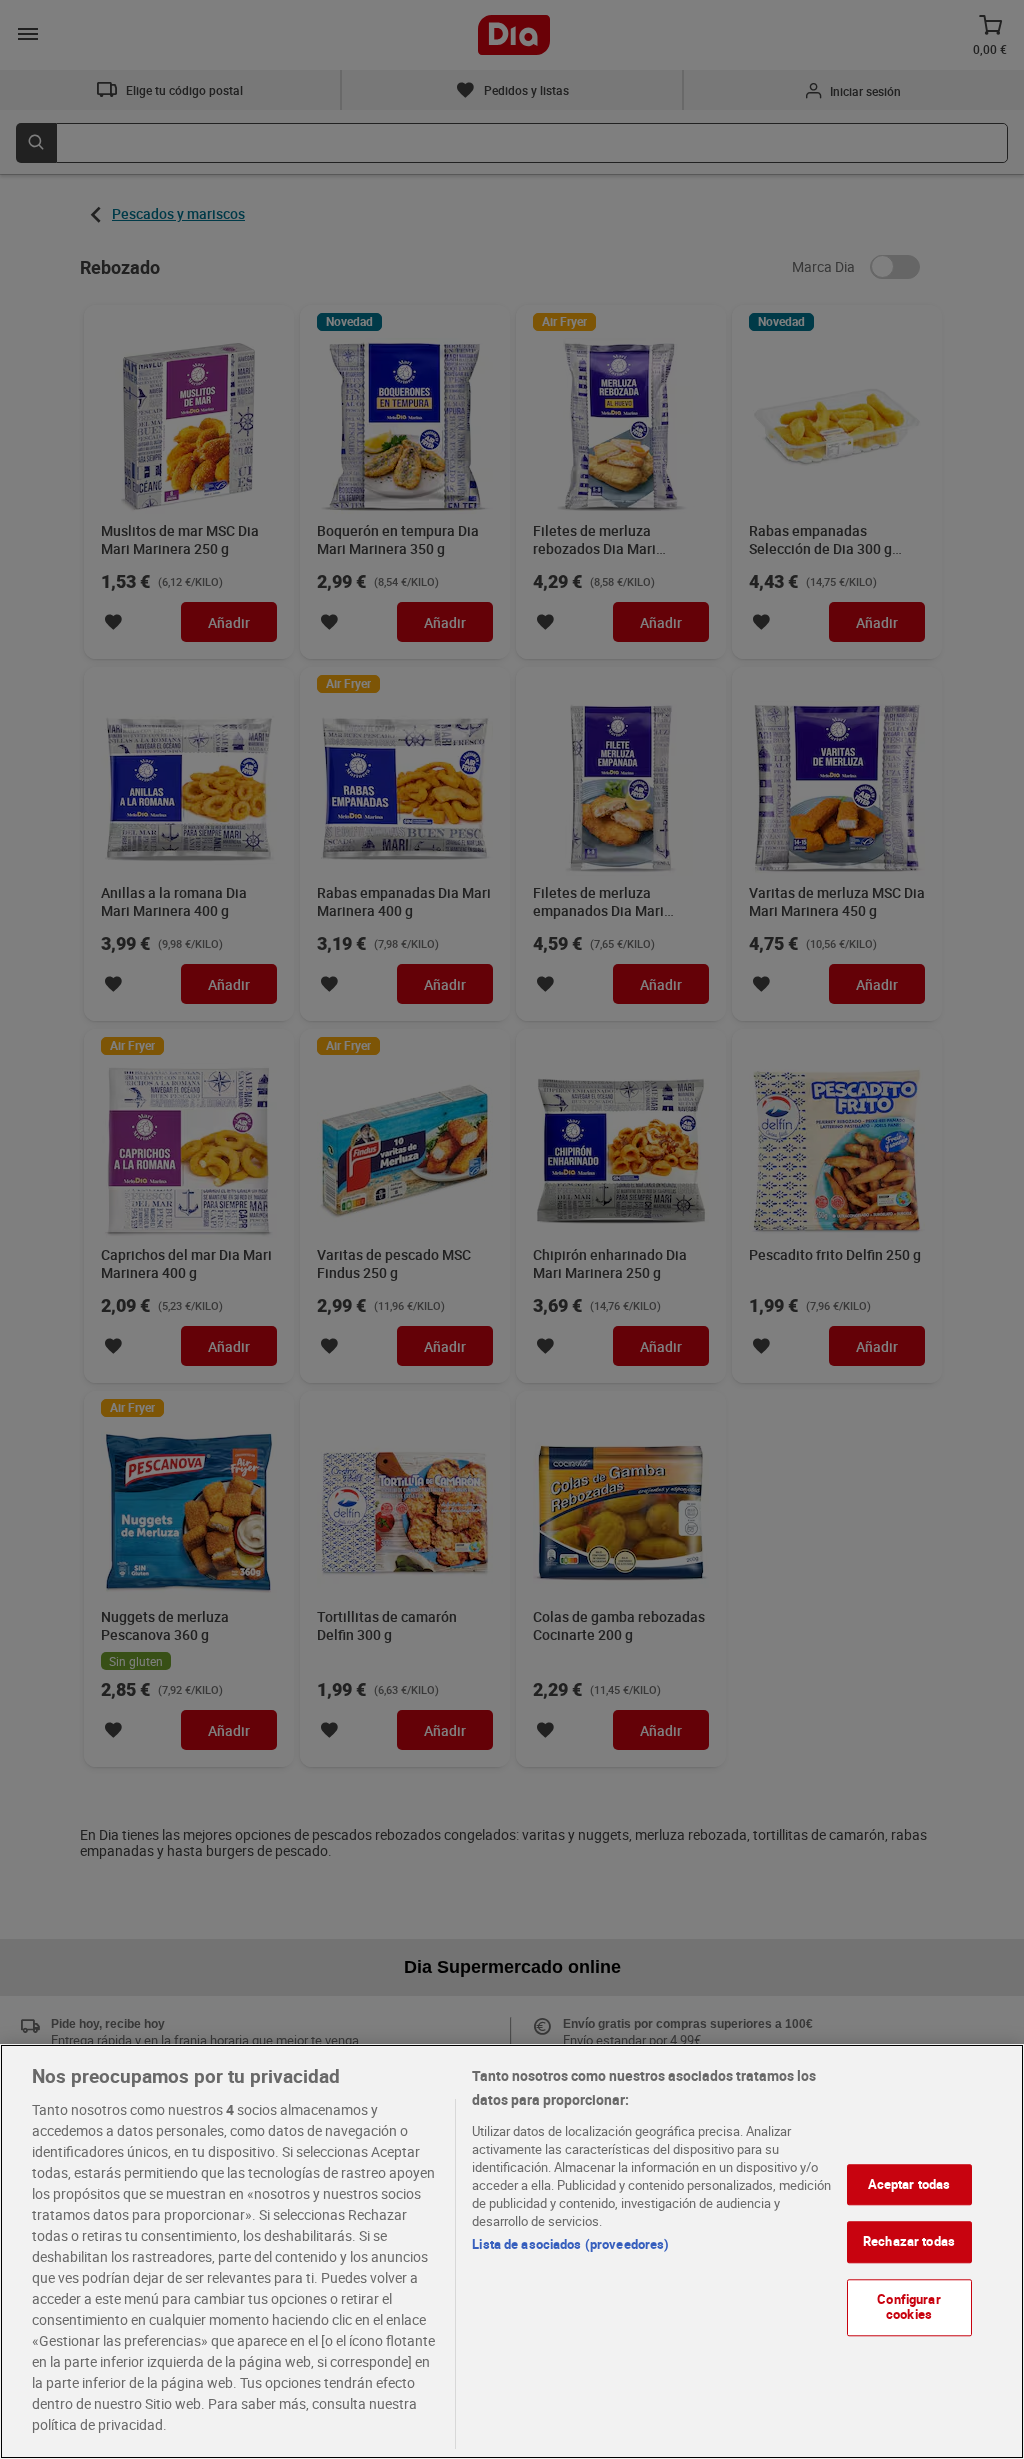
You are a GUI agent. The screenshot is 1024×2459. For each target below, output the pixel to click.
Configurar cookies (908, 2307)
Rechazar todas (909, 2241)
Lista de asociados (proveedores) (570, 2244)
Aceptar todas (909, 2184)
